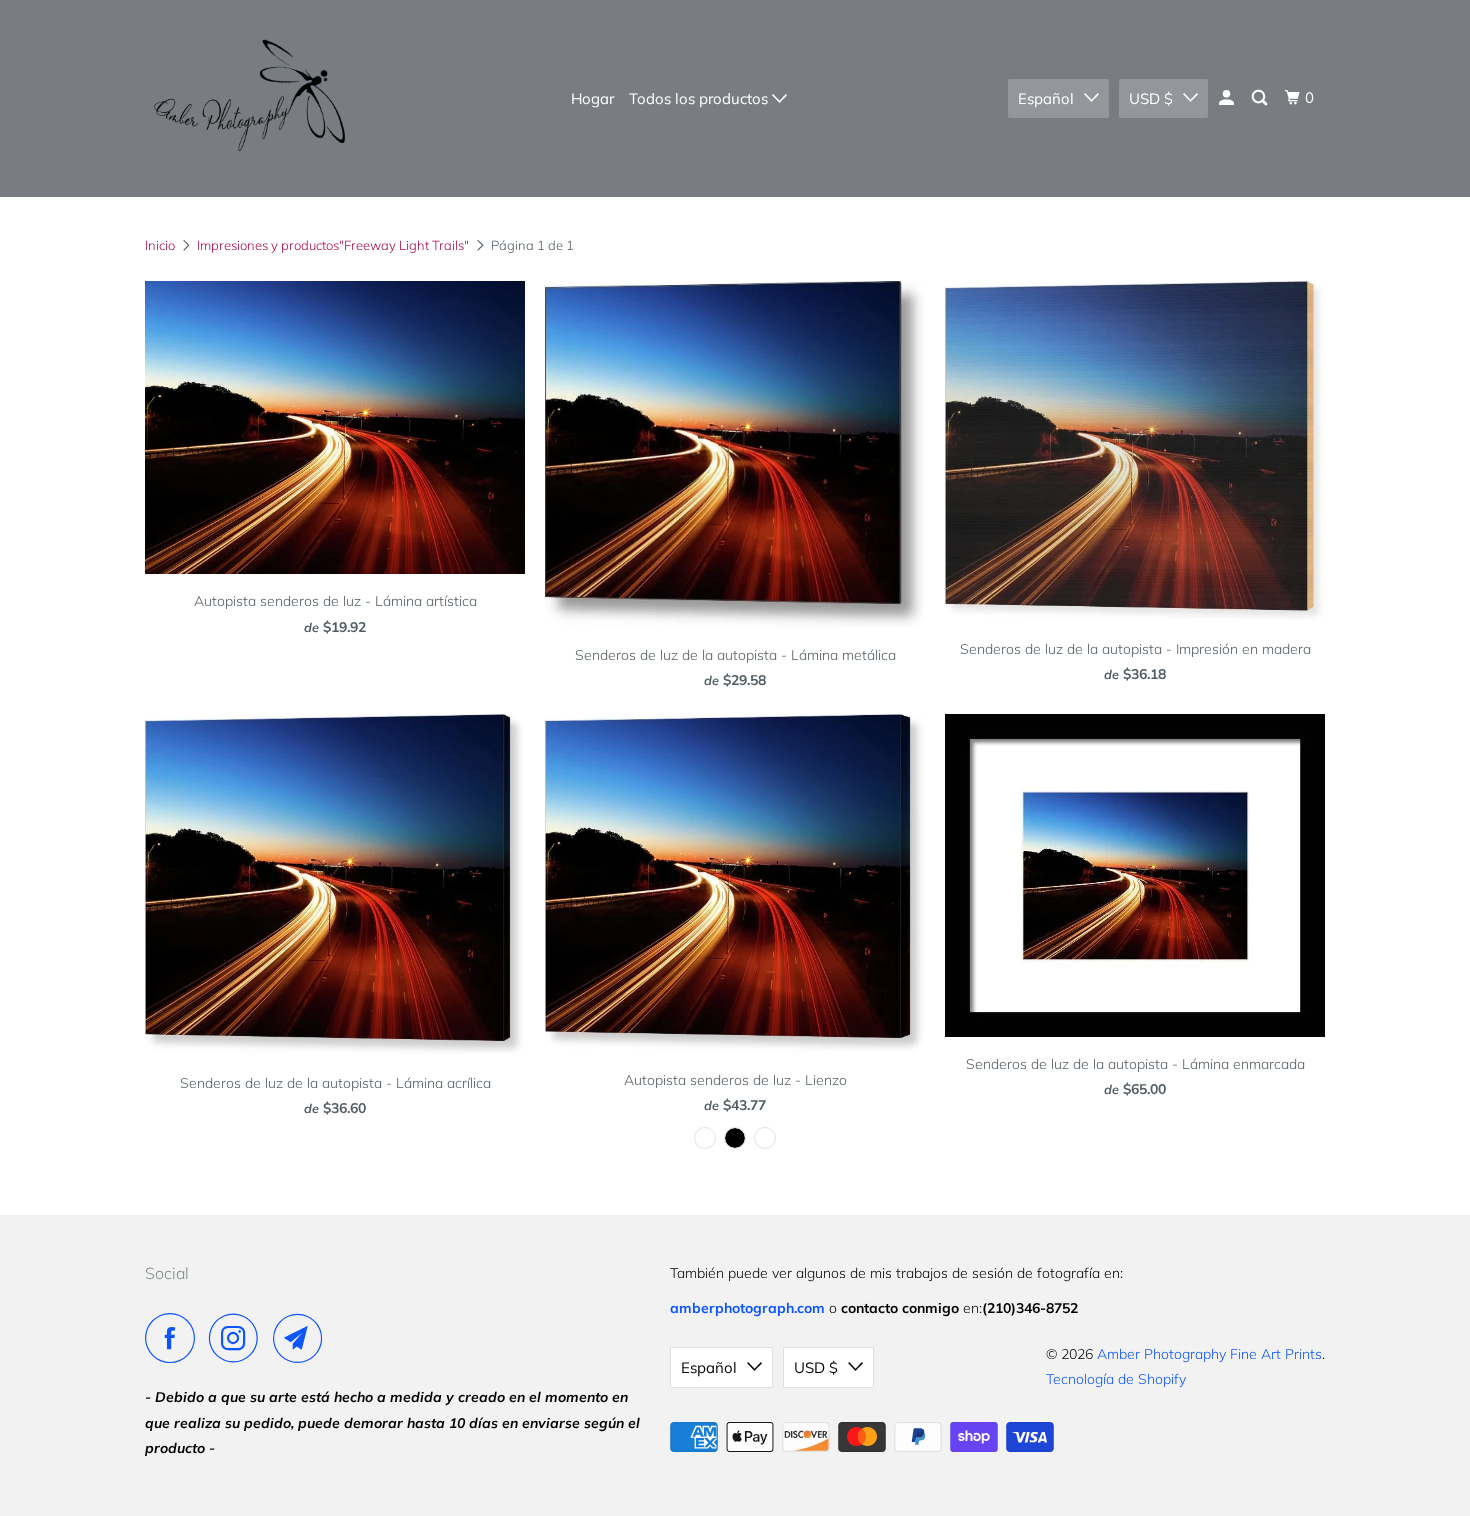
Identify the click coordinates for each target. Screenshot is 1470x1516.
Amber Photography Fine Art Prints (1209, 1354)
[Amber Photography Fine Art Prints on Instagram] (239, 1338)
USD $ (1151, 98)
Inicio (160, 245)
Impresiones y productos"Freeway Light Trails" (333, 245)
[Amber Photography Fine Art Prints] (247, 98)
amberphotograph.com (747, 1308)
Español (1046, 98)
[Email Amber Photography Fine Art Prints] (303, 1338)
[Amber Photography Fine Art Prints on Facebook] (175, 1338)
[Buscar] (1261, 98)
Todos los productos (700, 98)
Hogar (592, 98)
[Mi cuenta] (1228, 98)
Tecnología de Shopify (1116, 1379)
